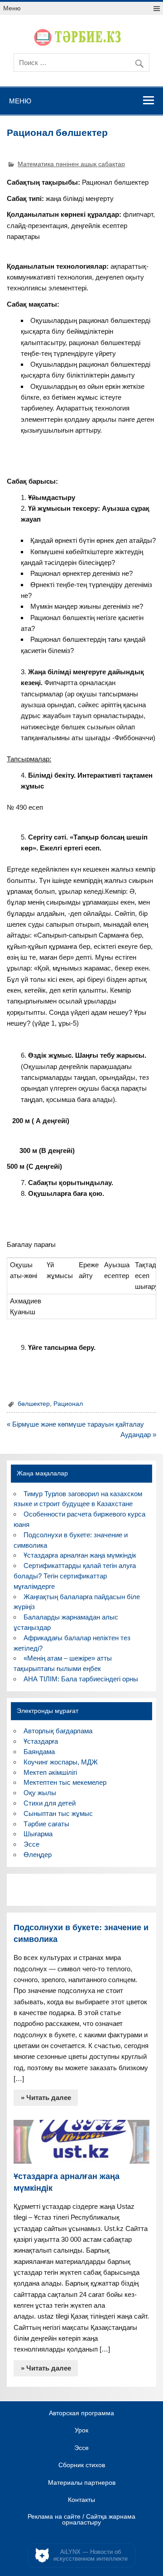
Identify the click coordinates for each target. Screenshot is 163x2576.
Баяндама (39, 1752)
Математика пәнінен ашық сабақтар (71, 164)
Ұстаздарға (41, 1741)
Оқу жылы (40, 1793)
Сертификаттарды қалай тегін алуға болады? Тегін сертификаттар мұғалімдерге (74, 1576)
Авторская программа (81, 2413)
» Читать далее (46, 2098)
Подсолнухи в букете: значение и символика (81, 1933)
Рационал (68, 1404)
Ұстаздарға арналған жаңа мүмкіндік (80, 1555)
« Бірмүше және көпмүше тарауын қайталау (75, 1424)
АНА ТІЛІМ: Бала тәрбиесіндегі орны (81, 1679)
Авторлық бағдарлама (58, 1731)
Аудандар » (138, 1435)
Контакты (81, 2500)
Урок (81, 2431)
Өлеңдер (38, 1855)
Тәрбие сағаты (46, 1824)
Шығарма (38, 1834)
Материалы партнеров (82, 2483)
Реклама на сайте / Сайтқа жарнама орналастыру (81, 2520)
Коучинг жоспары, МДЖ (61, 1762)
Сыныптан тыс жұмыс (58, 1813)
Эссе (31, 1844)
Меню (12, 8)
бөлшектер (34, 1404)
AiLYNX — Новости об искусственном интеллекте (91, 2555)
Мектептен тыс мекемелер (65, 1782)
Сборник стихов (82, 2465)
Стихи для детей (50, 1803)
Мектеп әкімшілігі (50, 1772)
